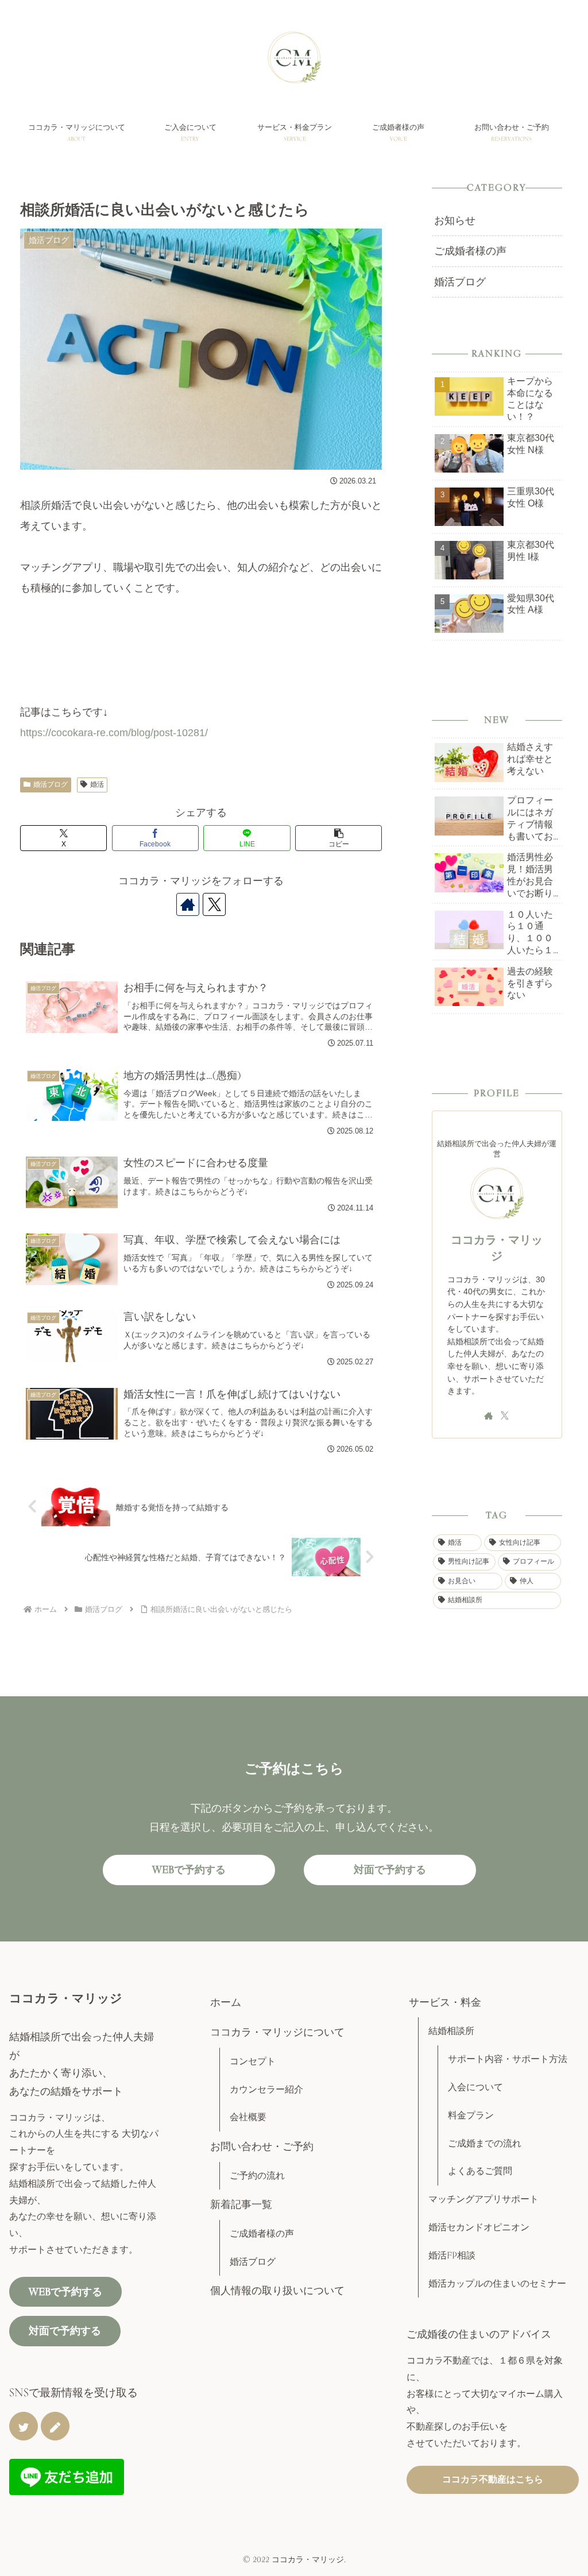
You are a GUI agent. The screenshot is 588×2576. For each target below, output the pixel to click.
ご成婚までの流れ (485, 2143)
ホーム (226, 2002)
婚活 (97, 784)
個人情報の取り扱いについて (277, 2290)
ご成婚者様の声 (262, 2233)
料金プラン (471, 2115)
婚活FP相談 (452, 2255)
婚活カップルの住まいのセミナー (497, 2283)
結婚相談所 (451, 2031)
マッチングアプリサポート (483, 2199)
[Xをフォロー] (214, 904)
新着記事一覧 (241, 2204)
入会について (475, 2087)
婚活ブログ (51, 784)
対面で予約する (390, 1869)
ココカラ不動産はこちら (493, 2479)
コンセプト (253, 2061)
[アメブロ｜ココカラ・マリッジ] (55, 2426)
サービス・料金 (445, 2002)
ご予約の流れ (257, 2175)
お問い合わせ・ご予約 (262, 2146)
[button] (339, 838)
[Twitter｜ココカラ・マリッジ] (24, 2426)
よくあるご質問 (480, 2171)
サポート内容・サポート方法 (508, 2059)
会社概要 (248, 2117)
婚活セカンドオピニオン (479, 2227)
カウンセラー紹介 (266, 2089)
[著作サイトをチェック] (188, 904)
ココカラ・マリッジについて (277, 2032)
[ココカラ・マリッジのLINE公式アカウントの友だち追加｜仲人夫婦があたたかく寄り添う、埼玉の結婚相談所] (67, 2476)
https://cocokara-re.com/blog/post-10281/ (114, 733)
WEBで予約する (189, 1869)
